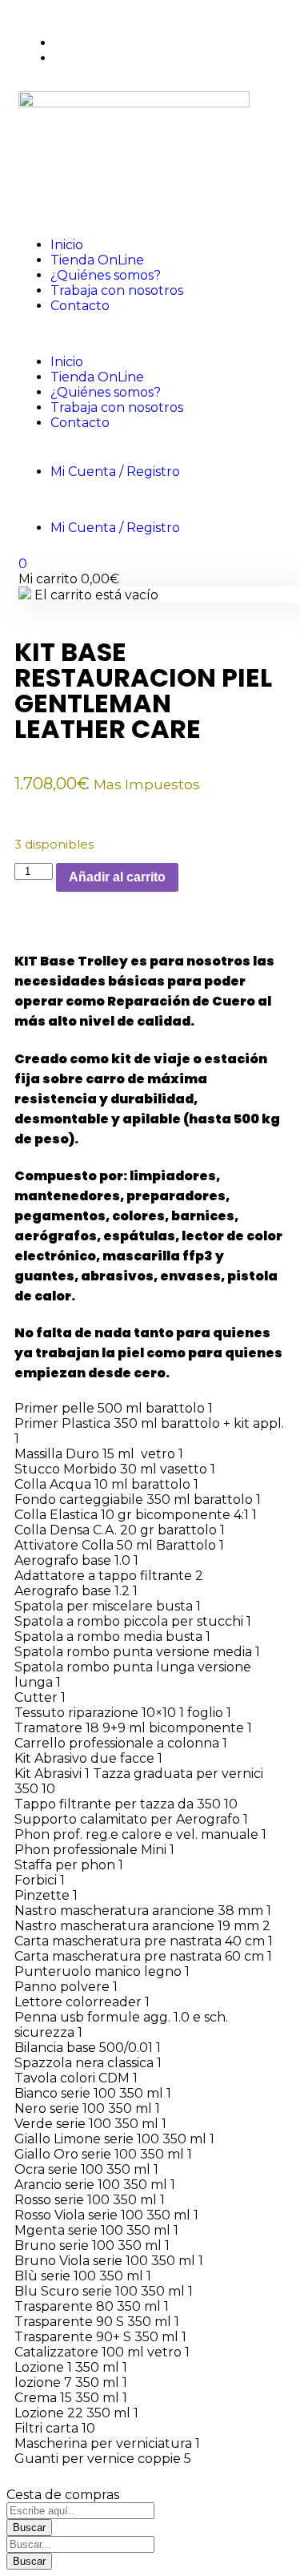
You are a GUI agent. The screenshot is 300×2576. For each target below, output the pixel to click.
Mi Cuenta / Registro (115, 472)
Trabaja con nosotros (117, 290)
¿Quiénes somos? (106, 275)
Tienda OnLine (97, 260)
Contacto (80, 306)
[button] (150, 334)
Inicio (67, 245)
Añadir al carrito (117, 877)
